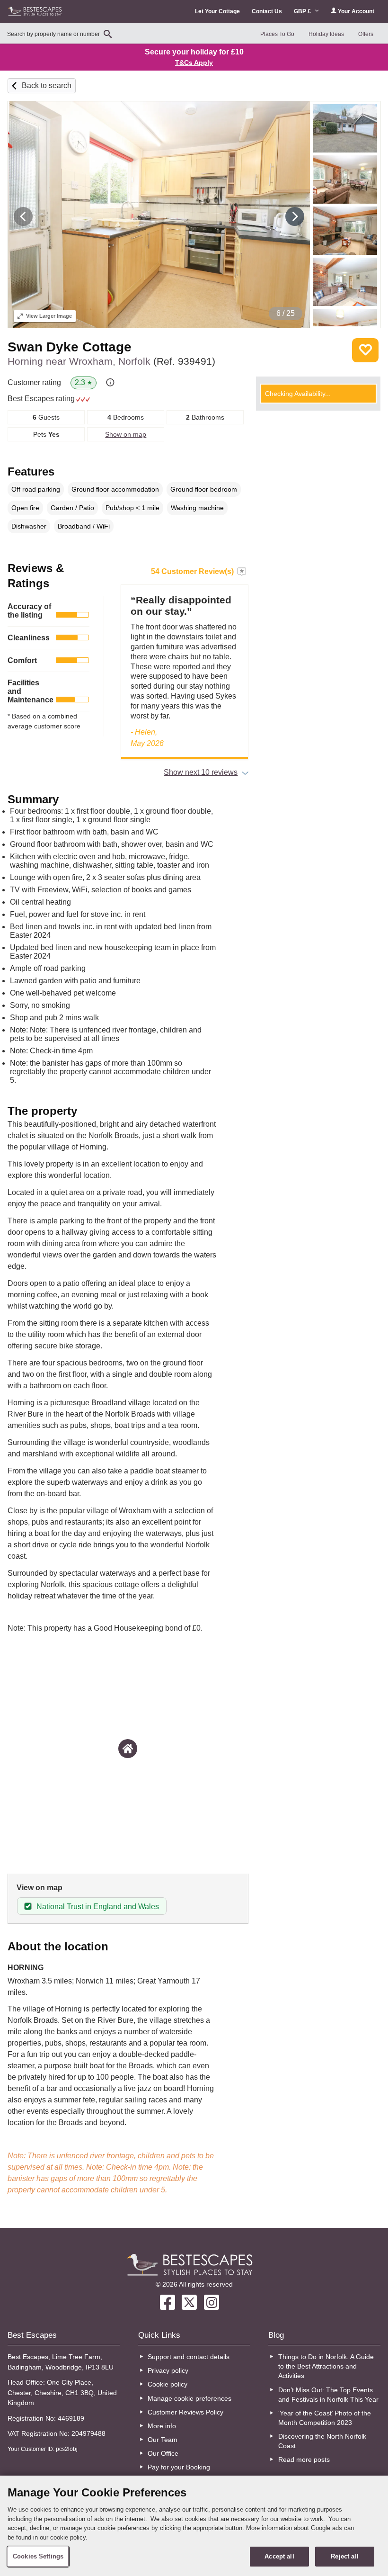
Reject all (344, 2556)
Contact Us (267, 11)
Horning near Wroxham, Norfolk (111, 361)
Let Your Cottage (217, 11)
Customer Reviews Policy (185, 2412)
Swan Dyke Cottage (70, 347)
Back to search (47, 85)
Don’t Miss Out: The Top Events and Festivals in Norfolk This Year (328, 2395)
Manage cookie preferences (190, 2398)
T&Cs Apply (194, 63)
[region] (194, 2526)
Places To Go (277, 34)
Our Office (163, 2453)
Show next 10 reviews (201, 772)
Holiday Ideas (326, 34)
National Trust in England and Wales (98, 1907)
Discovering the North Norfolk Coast (322, 2441)
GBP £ (303, 11)
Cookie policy (168, 2384)
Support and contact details (189, 2357)
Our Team (163, 2440)
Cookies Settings (38, 2556)
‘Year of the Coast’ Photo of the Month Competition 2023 (325, 2418)
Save (365, 350)
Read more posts (304, 2459)
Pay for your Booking (179, 2467)
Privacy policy (168, 2370)
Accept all (279, 2556)
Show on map (126, 434)
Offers (366, 34)
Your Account (355, 11)
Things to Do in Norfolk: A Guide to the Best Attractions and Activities (326, 2366)
